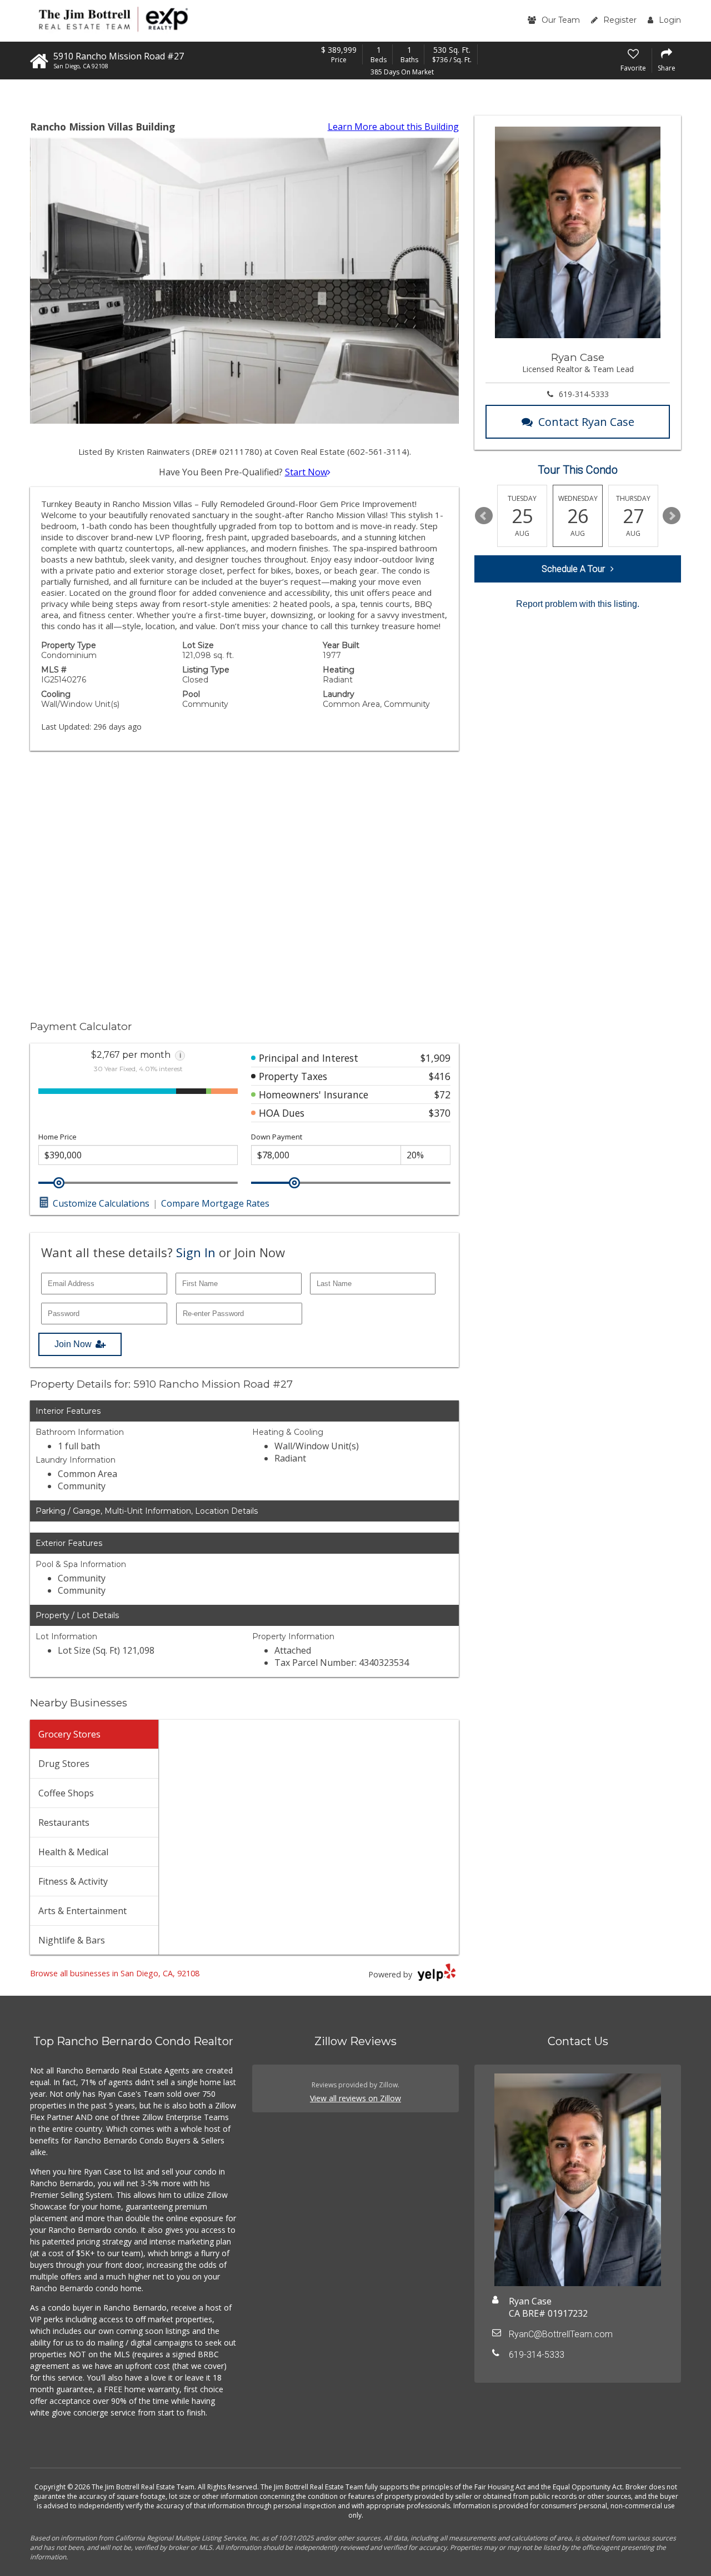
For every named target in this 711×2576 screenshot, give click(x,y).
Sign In (196, 1252)
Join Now (73, 1344)
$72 (442, 1094)
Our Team (561, 20)
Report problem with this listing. (578, 604)
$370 (440, 1113)
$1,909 (435, 1058)
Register (620, 20)
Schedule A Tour (573, 569)
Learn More (393, 127)
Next (672, 516)
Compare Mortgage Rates (215, 1203)
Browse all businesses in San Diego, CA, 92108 (115, 1973)
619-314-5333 (584, 394)
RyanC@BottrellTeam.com (561, 2334)
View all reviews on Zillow (355, 2098)
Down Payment (277, 1137)
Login (670, 20)
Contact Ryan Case (586, 422)
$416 (440, 1076)
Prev (484, 516)
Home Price (57, 1137)
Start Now (306, 472)
